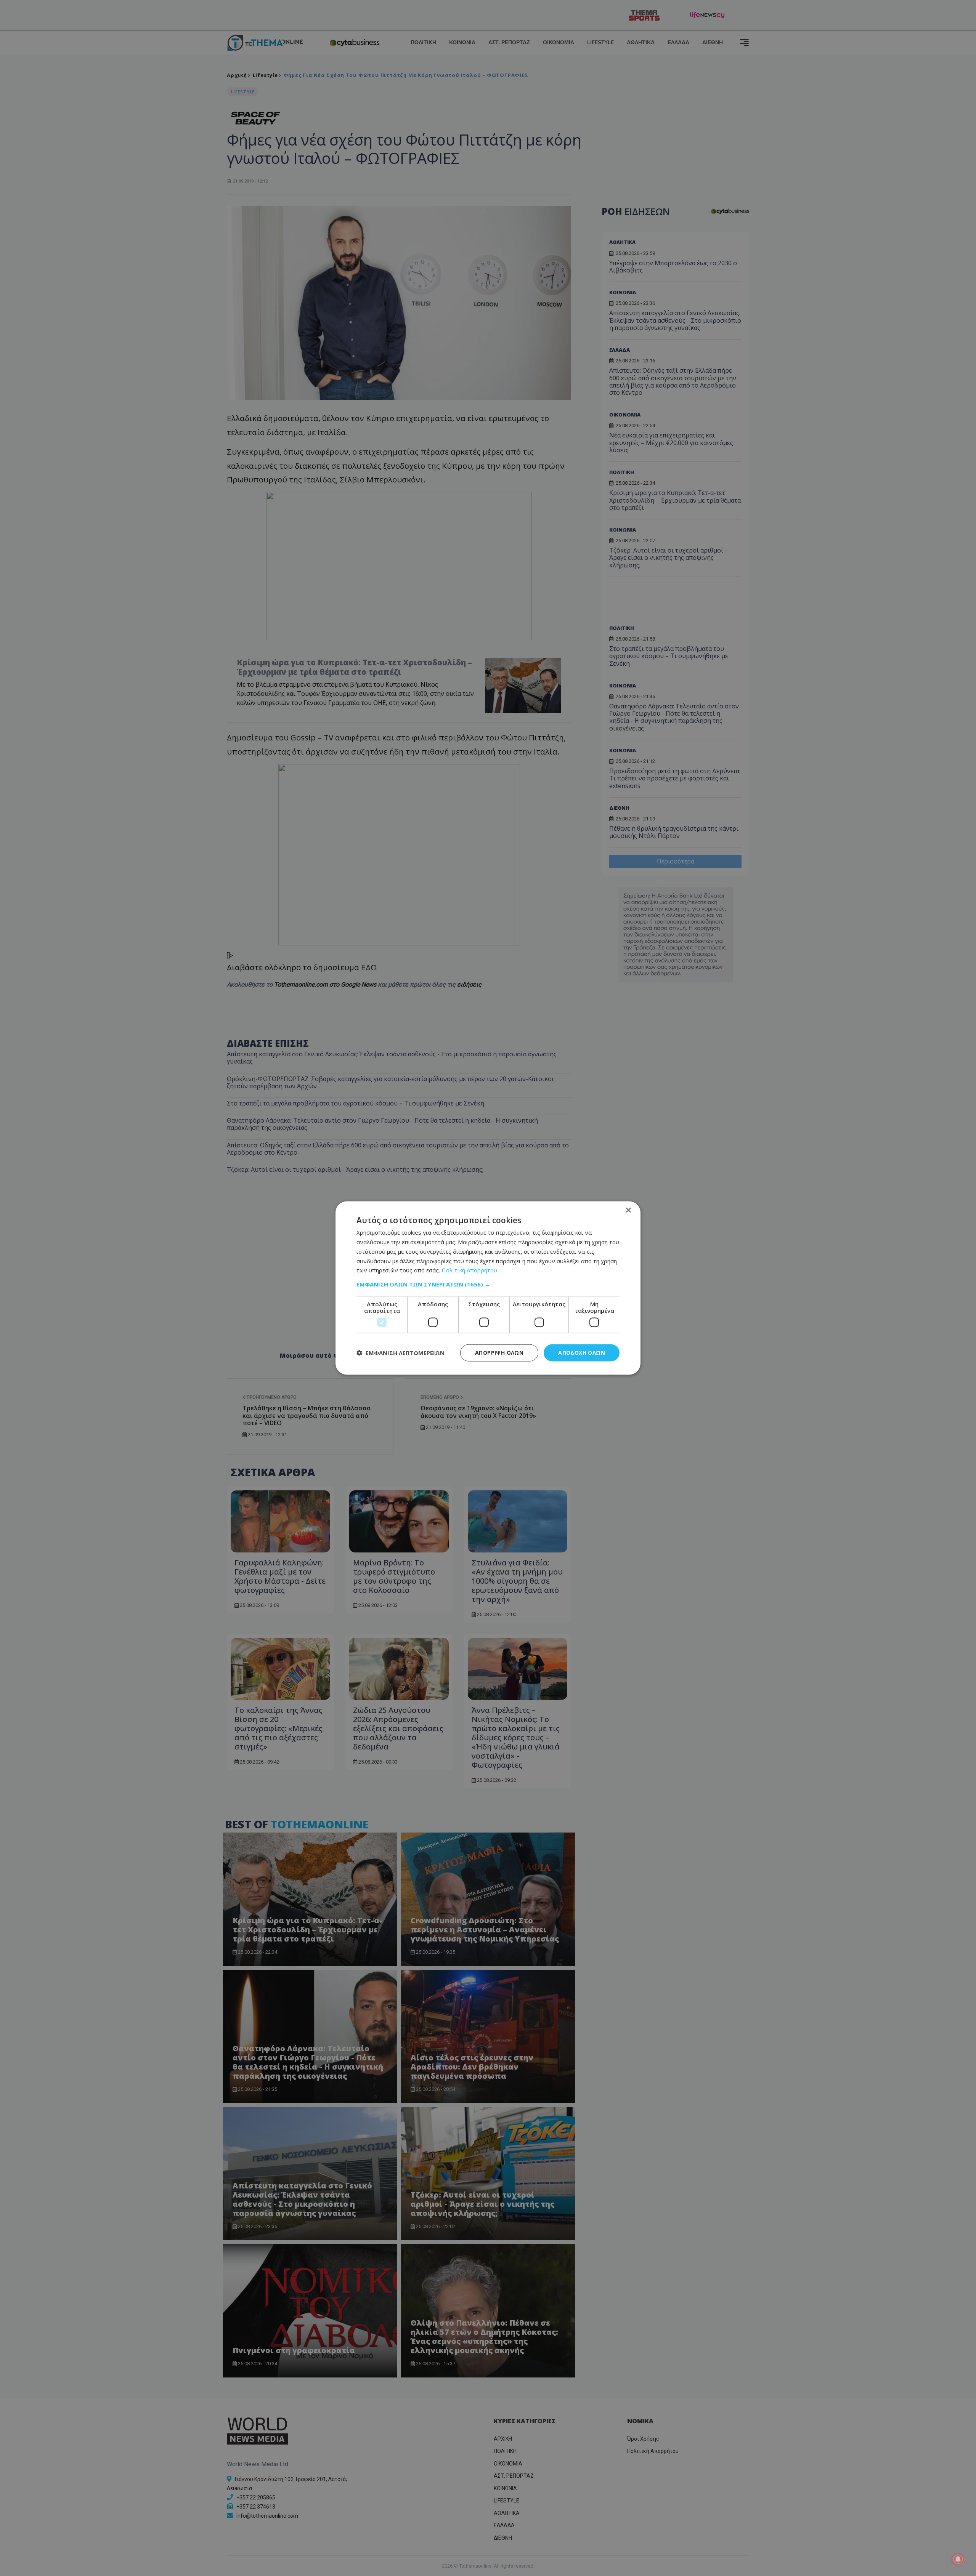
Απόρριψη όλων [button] (499, 1353)
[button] (488, 1284)
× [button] (628, 1210)
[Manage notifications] (958, 2559)
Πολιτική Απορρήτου (469, 1270)
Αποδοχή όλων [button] (582, 1353)
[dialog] (488, 1288)
